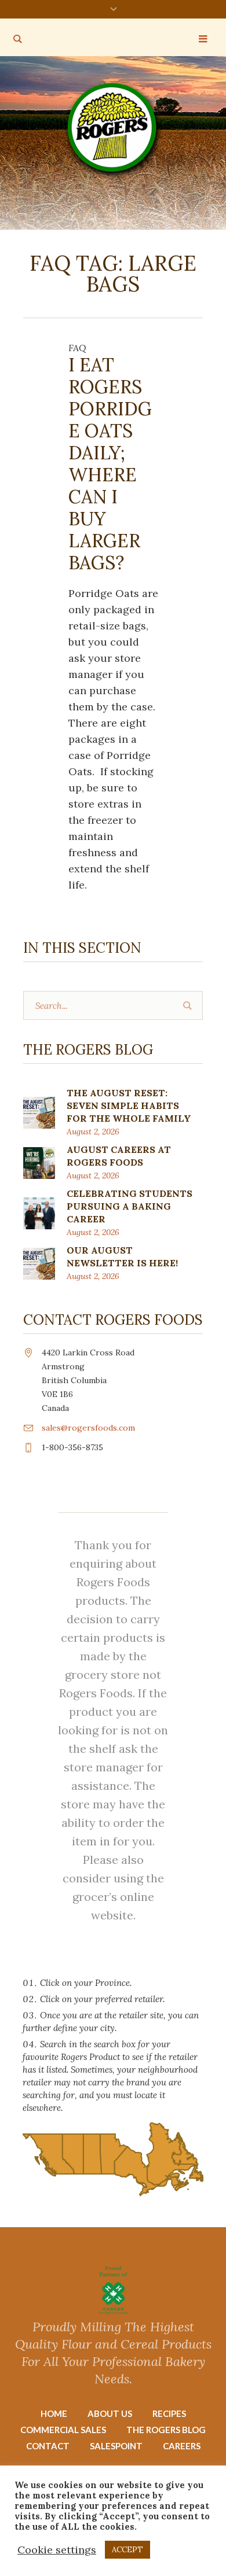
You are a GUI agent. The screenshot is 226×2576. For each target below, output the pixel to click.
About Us (110, 2413)
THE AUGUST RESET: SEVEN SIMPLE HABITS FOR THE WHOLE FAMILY (129, 1105)
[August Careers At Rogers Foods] (39, 1162)
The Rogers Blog (166, 2430)
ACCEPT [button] (127, 2550)
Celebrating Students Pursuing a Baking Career (130, 1206)
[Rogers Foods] (113, 130)
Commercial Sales (63, 2430)
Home (54, 2413)
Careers (182, 2446)
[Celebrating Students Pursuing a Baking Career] (39, 1212)
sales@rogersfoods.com (88, 1428)
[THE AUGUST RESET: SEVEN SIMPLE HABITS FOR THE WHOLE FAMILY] (39, 1112)
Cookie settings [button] (57, 2550)
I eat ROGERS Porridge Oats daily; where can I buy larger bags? (110, 464)
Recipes (169, 2413)
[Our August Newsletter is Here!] (39, 1263)
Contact (48, 2446)
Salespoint (116, 2446)
